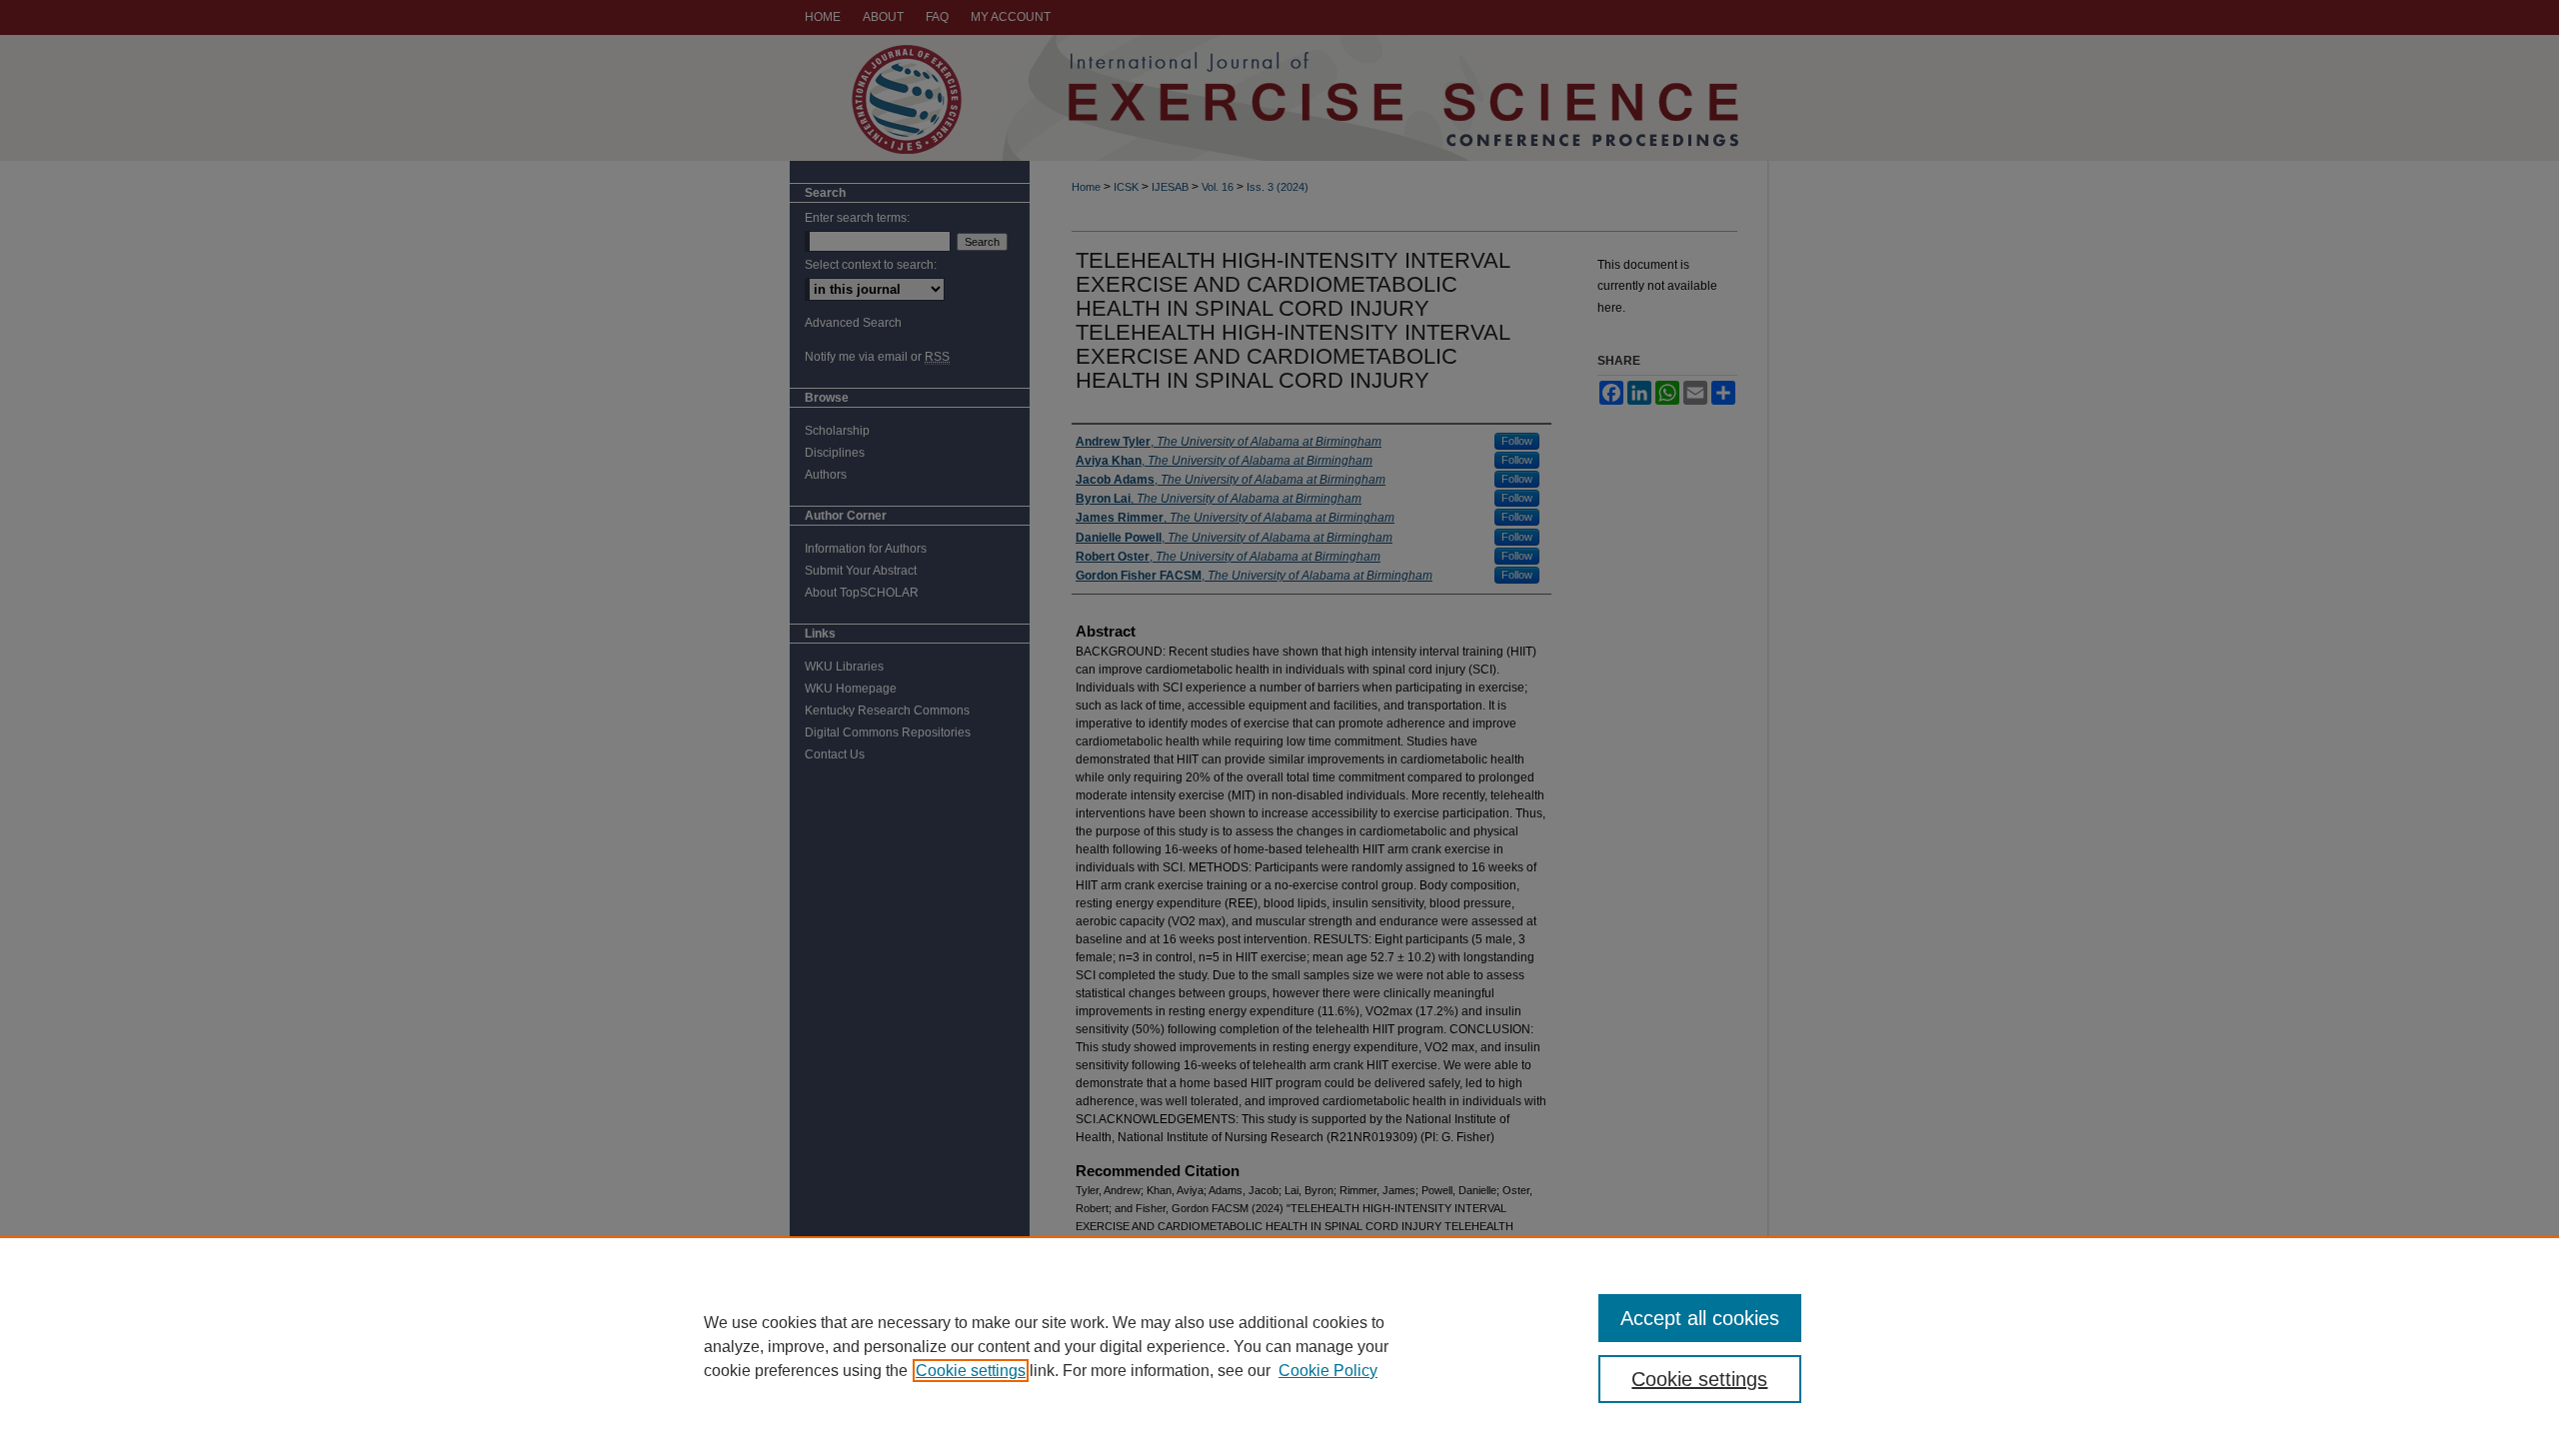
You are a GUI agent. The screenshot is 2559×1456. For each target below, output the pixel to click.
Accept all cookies (1700, 1318)
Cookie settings (971, 1371)
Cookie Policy (1328, 1371)
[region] (1279, 1346)
